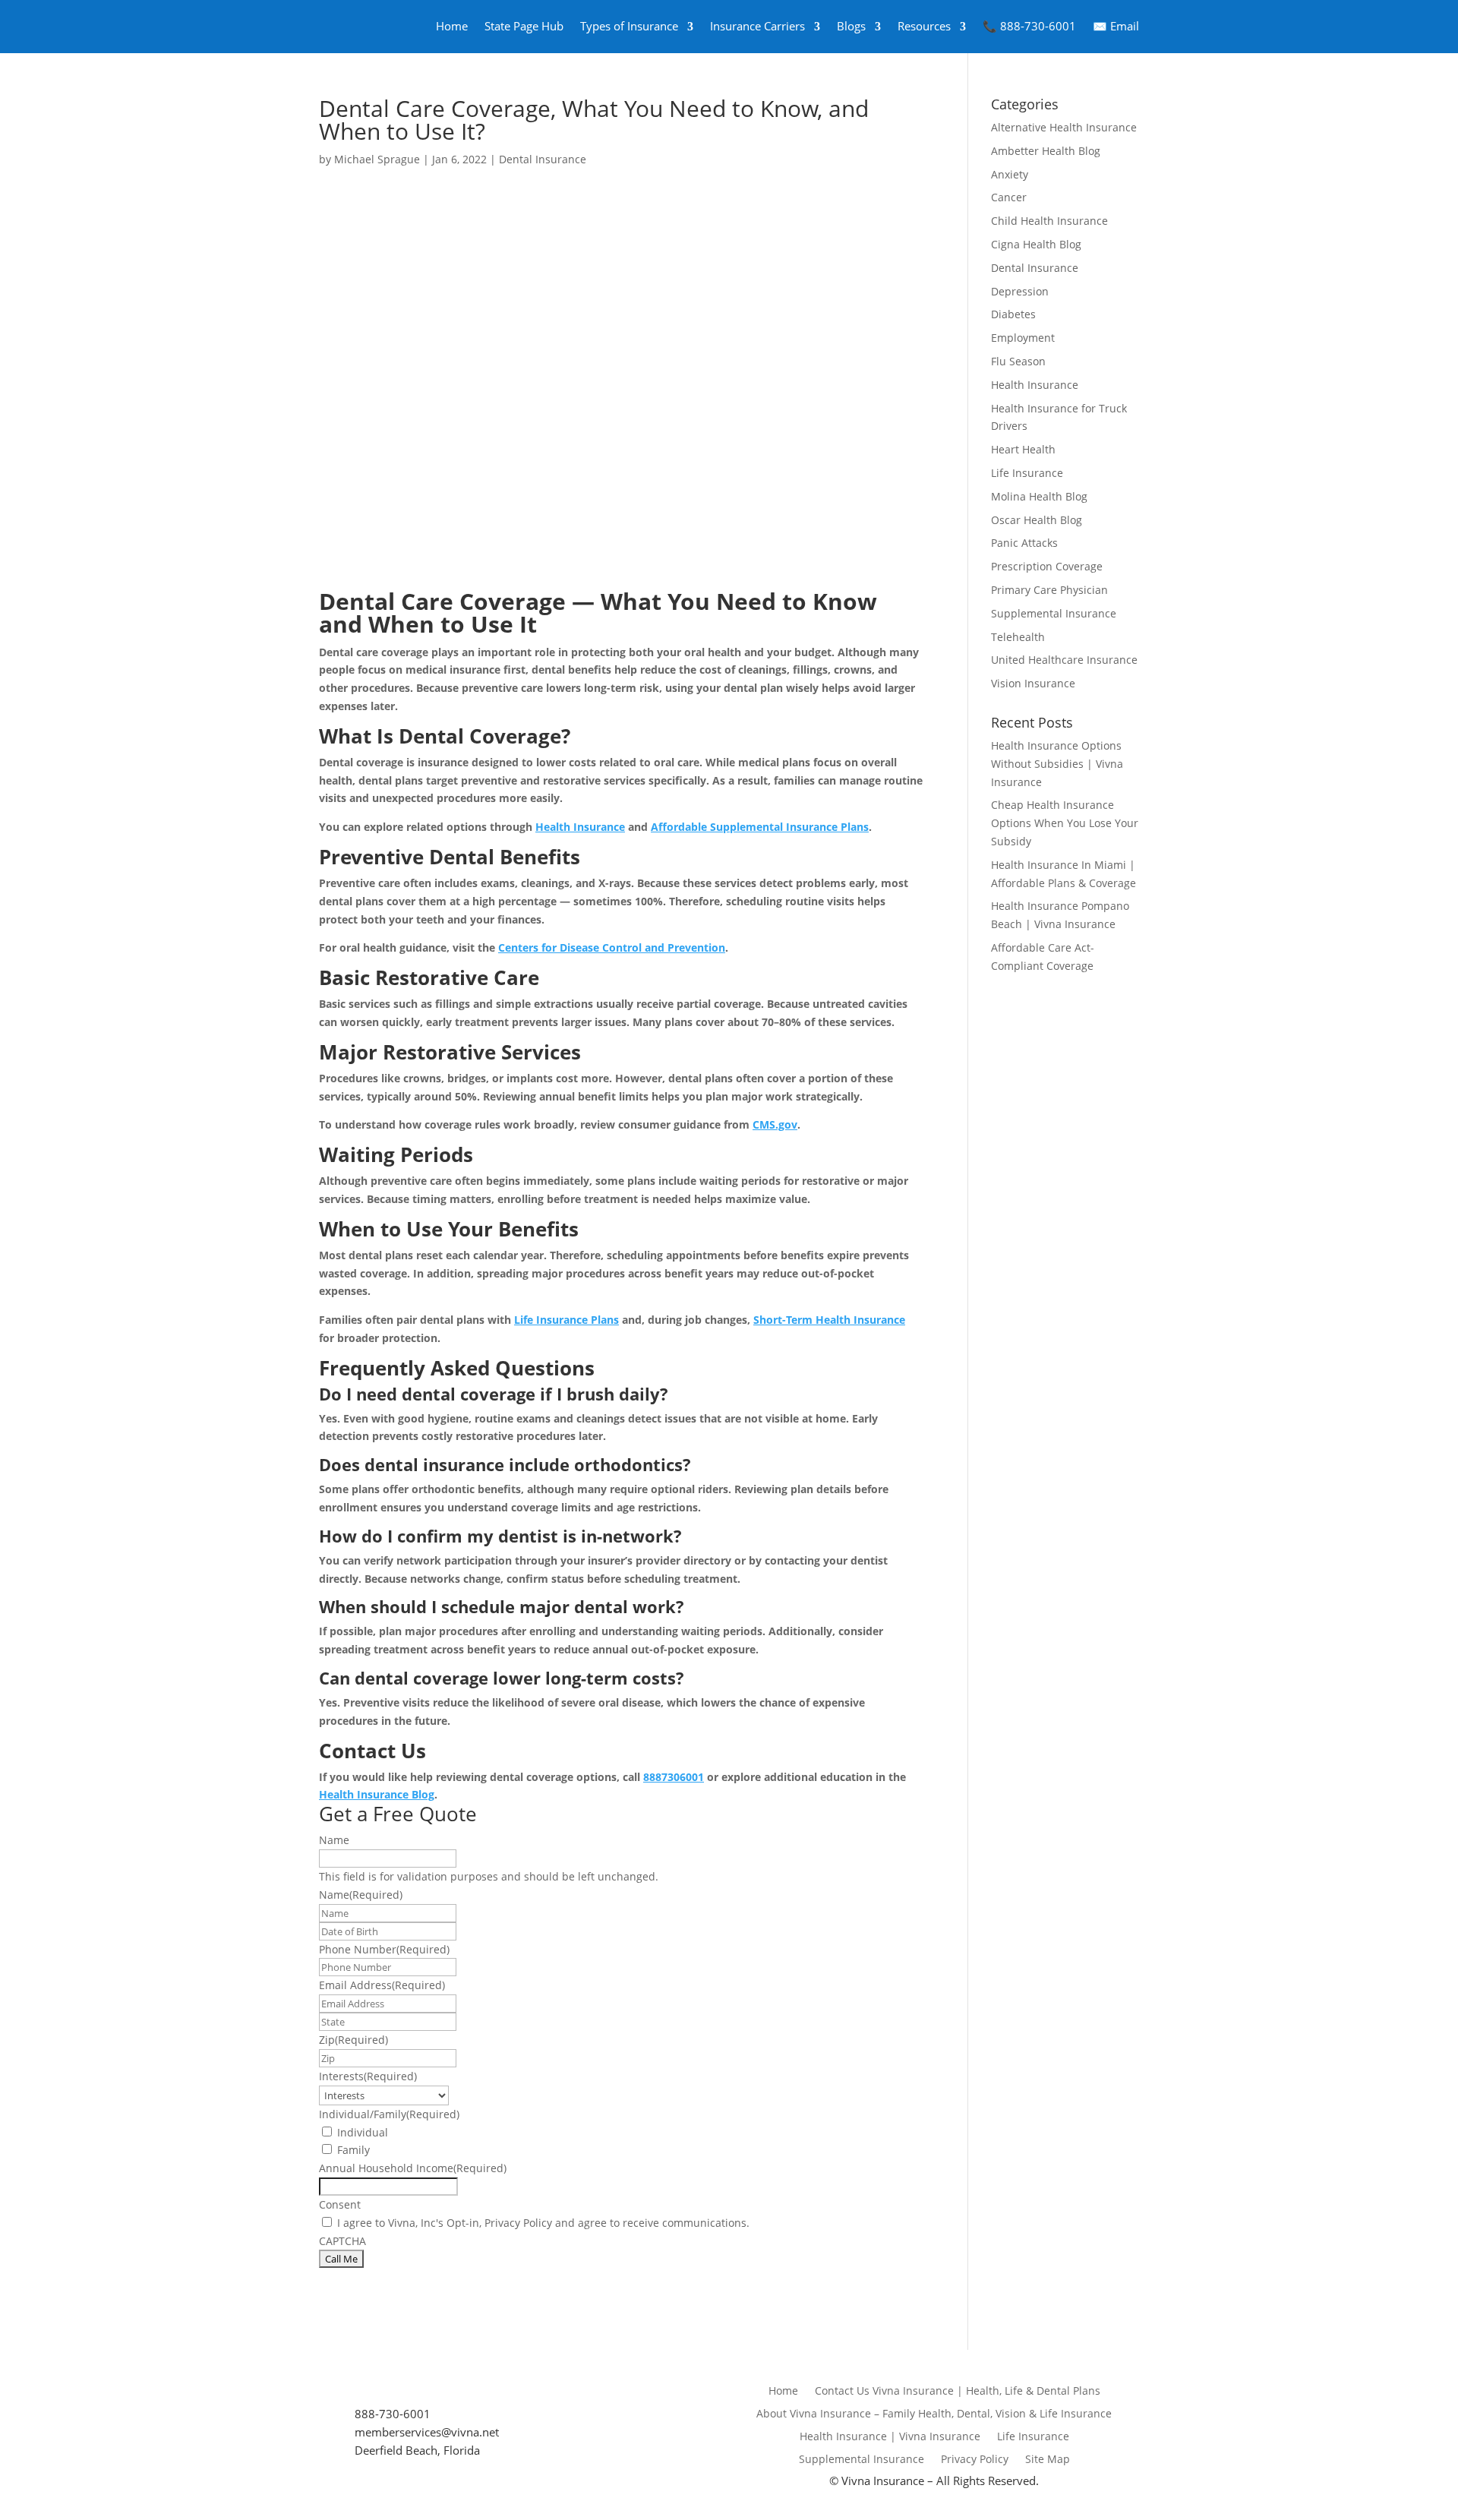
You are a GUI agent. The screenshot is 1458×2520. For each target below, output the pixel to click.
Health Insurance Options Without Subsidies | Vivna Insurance (1057, 764)
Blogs (851, 26)
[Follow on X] (352, 2390)
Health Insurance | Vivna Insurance (890, 2437)
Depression (1020, 291)
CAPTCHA (342, 2241)
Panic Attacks (1024, 543)
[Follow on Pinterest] (450, 2390)
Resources (924, 26)
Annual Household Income (413, 2168)
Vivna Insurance (883, 2481)
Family (353, 2150)
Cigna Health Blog (1036, 244)
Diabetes (1013, 314)
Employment (1023, 338)
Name (334, 1840)
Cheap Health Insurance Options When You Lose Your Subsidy (1065, 823)
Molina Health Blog (1039, 496)
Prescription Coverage (1047, 566)
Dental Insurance (543, 159)
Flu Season (1018, 361)
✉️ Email (1116, 26)
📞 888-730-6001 (1029, 26)
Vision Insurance (1033, 683)
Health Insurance (580, 827)
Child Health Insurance (1049, 221)
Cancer (1009, 197)
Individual (363, 2132)
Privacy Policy (975, 2460)
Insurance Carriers (757, 26)
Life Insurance (1027, 473)
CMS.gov (775, 1124)
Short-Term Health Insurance (829, 1320)
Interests (368, 2076)
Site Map (1048, 2460)
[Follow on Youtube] (377, 2390)
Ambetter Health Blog (1046, 151)
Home (452, 26)
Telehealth (1018, 637)
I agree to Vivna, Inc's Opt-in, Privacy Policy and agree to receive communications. (543, 2223)
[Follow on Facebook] (328, 2390)
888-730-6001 (393, 2414)
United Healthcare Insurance (1064, 660)
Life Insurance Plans (566, 1320)
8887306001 (674, 1777)
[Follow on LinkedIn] (425, 2390)
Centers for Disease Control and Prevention (612, 947)
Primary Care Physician (1049, 590)
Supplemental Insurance (1054, 613)
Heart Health (1023, 449)
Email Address (382, 1985)
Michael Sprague (377, 159)
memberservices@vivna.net (427, 2432)
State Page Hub (524, 26)
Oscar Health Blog (1037, 520)
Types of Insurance (629, 26)
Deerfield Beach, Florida (419, 2450)
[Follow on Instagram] (401, 2390)
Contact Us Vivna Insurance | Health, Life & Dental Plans (958, 2392)
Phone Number (384, 1949)
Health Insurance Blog (377, 1794)
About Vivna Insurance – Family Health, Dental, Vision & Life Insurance (934, 2414)
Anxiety (1010, 174)
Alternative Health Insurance (1064, 127)
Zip (353, 2040)
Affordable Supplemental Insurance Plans (760, 827)
